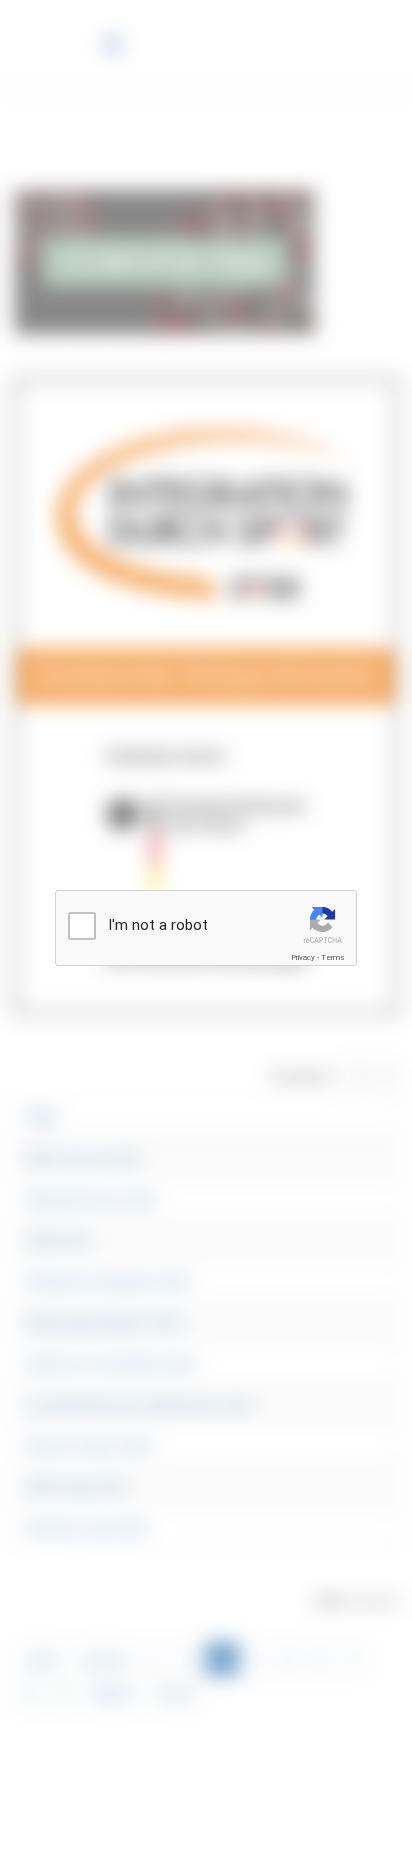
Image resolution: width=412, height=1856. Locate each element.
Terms (333, 957)
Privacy (303, 957)
